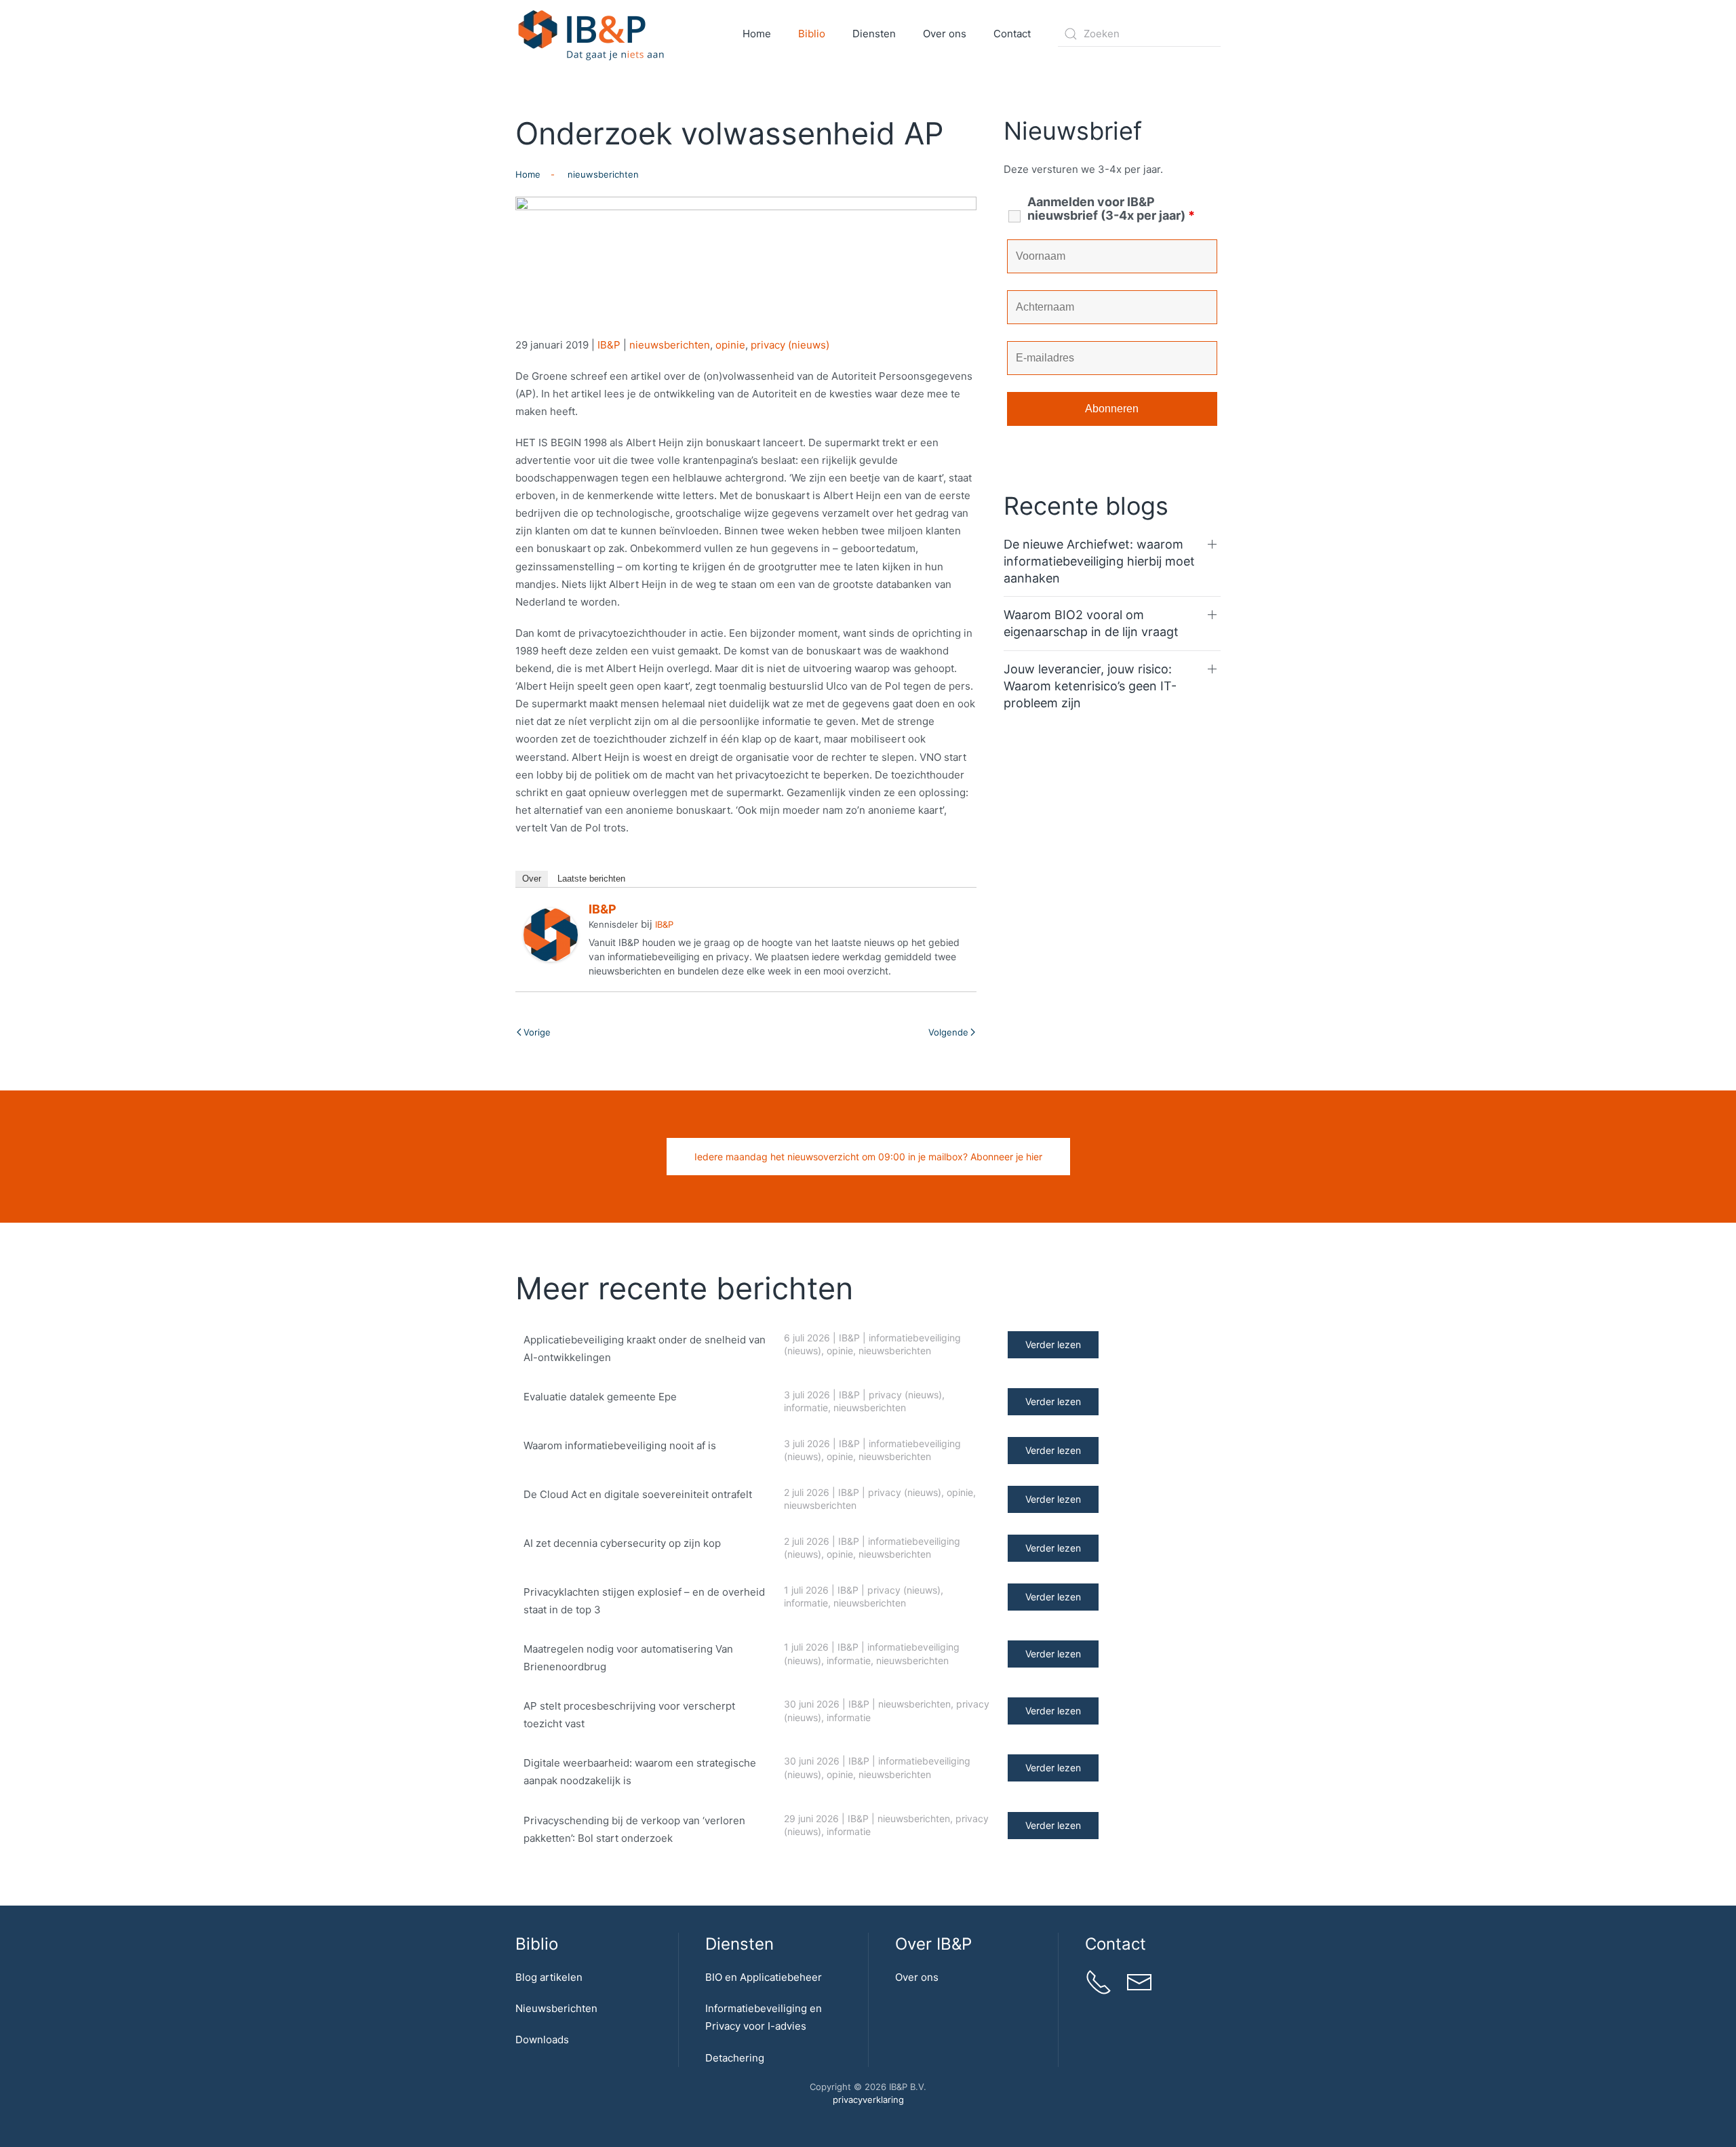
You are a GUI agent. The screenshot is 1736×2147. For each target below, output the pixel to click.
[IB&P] (551, 934)
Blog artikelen (549, 1977)
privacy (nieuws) (790, 345)
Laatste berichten (591, 879)
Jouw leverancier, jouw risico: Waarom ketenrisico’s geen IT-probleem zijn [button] (1090, 686)
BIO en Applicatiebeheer (764, 1977)
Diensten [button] (874, 34)
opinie (730, 345)
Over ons (917, 1977)
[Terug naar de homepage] (592, 34)
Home (757, 34)
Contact (1012, 34)
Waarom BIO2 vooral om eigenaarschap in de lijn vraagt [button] (1091, 623)
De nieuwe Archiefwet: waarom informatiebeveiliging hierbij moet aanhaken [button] (1099, 561)
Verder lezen (1053, 1344)
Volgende (948, 1032)
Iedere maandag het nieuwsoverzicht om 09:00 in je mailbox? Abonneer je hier (868, 1157)
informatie (806, 1407)
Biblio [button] (812, 34)
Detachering (735, 2058)
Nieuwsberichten (556, 2008)
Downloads (542, 2040)
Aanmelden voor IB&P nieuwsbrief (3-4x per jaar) (1111, 209)
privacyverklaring (868, 2100)
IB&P (609, 345)
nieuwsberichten (670, 345)
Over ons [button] (945, 34)
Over (532, 879)
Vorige (537, 1032)
